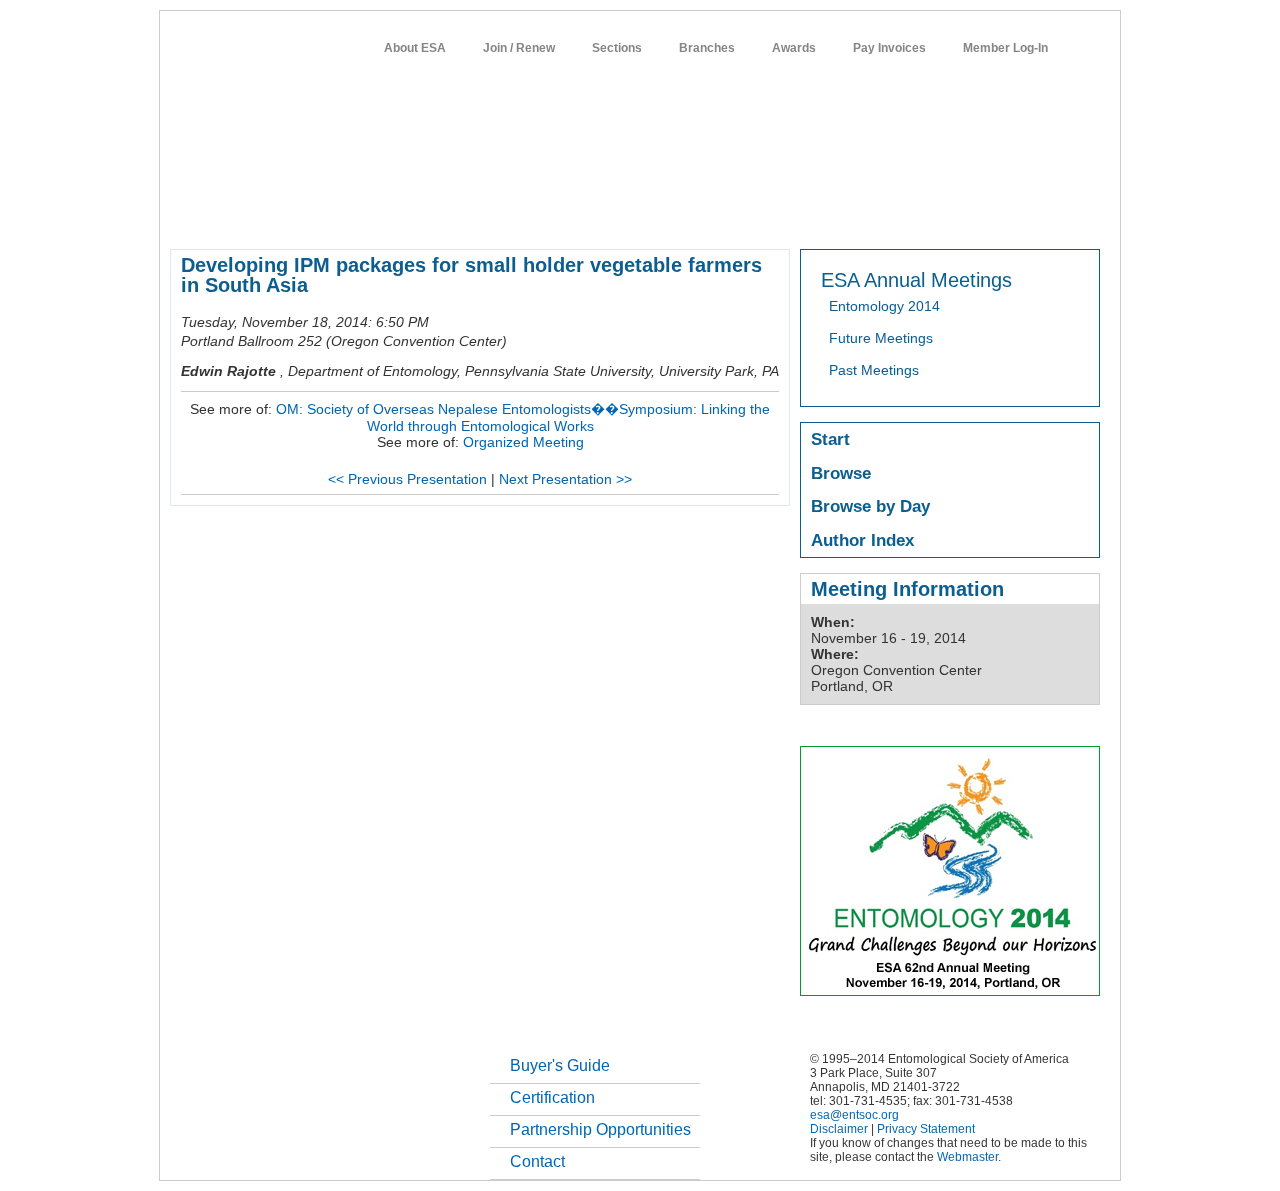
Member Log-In (1005, 48)
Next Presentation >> (565, 479)
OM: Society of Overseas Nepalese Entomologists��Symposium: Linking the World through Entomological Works (523, 417)
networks (907, 214)
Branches (707, 48)
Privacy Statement (926, 1129)
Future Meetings (881, 338)
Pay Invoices (889, 48)
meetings (507, 214)
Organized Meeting (523, 442)
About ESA (415, 48)
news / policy (683, 214)
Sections (617, 48)
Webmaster (967, 1157)
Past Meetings (874, 370)
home (187, 214)
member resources (404, 214)
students (767, 214)
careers (836, 214)
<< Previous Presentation (407, 479)
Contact (537, 1161)
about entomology (276, 214)
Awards (794, 48)
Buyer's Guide (560, 1065)
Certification (552, 1097)
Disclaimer (839, 1129)
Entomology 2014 (884, 306)
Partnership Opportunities (600, 1129)
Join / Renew (519, 48)
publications (590, 214)
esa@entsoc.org (854, 1115)
